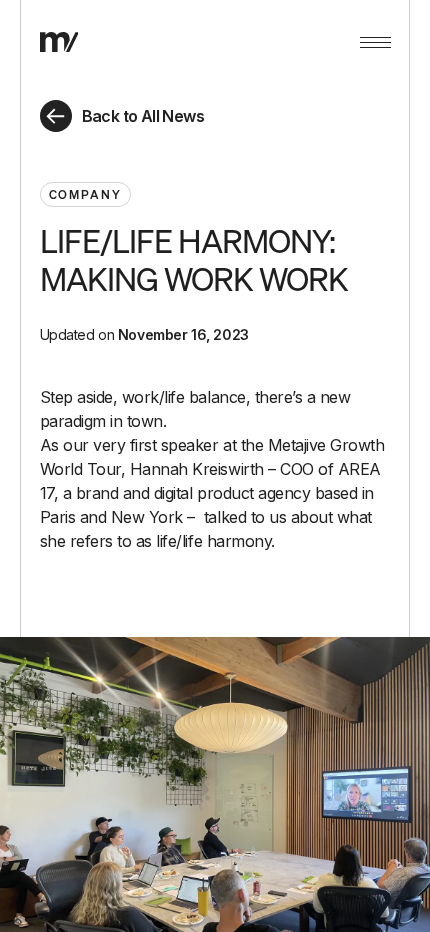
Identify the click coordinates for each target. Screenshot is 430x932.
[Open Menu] (375, 42)
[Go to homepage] (59, 42)
